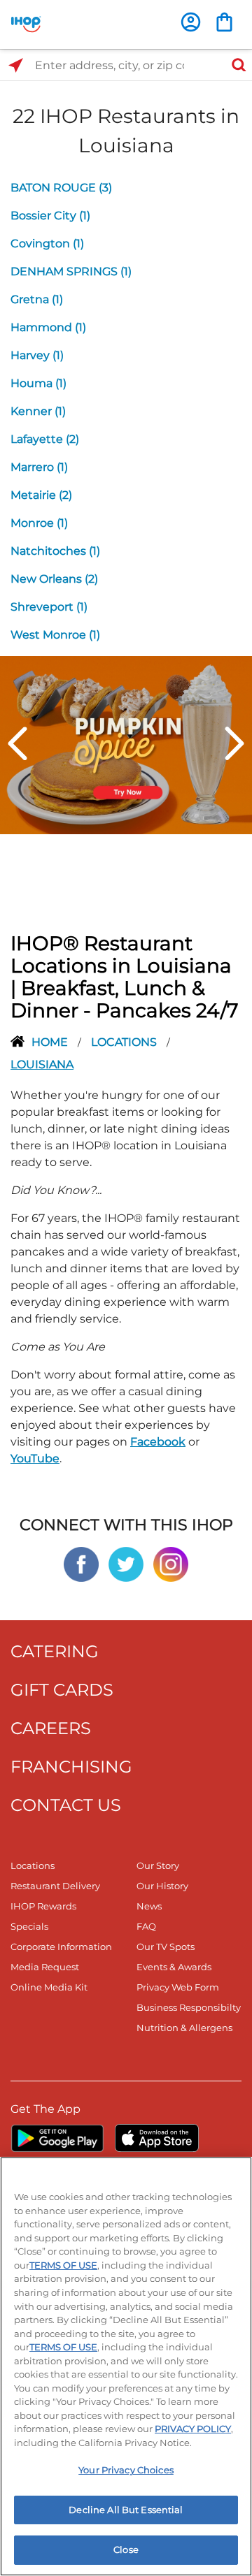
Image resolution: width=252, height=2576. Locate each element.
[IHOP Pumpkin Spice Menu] (126, 744)
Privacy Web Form (178, 1987)
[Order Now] (224, 22)
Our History (162, 1886)
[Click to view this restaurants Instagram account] (171, 1563)
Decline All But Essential (126, 2510)
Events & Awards (174, 1967)
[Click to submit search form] (234, 65)
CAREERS (51, 1728)
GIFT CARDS (62, 1690)
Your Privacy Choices (126, 2470)
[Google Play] (57, 2138)
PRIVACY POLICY (193, 2429)
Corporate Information (61, 1946)
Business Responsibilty (189, 2007)
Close (126, 2549)
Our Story (158, 1865)
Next (234, 743)
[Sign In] (191, 22)
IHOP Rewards (43, 1906)
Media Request (45, 1967)
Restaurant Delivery (55, 1886)
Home (51, 1042)
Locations (125, 1042)
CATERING (55, 1651)
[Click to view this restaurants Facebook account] (81, 1563)
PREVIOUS (17, 743)
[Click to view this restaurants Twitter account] (126, 1563)
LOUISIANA (42, 1064)
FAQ (146, 1926)
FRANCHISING (71, 1767)
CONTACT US (66, 1805)
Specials (29, 1926)
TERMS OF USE (63, 2265)
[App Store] (157, 2138)
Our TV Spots (166, 1946)
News (149, 1906)
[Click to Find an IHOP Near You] (16, 65)
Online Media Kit (49, 1987)
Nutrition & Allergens (184, 2028)
